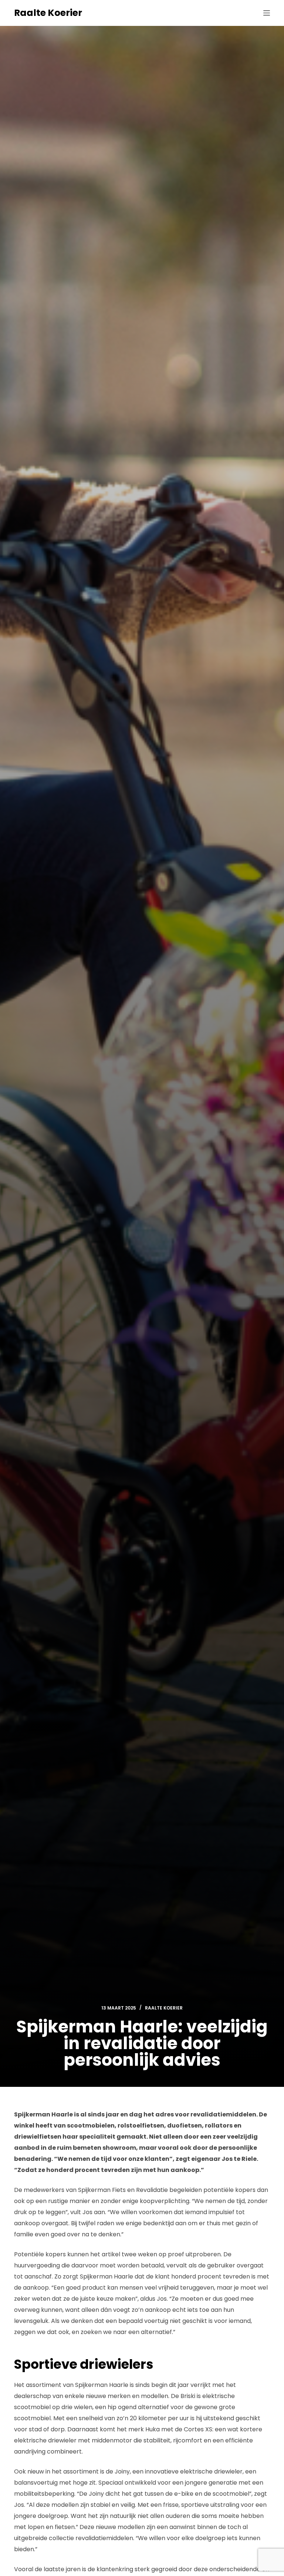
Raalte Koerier (48, 13)
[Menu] (267, 13)
